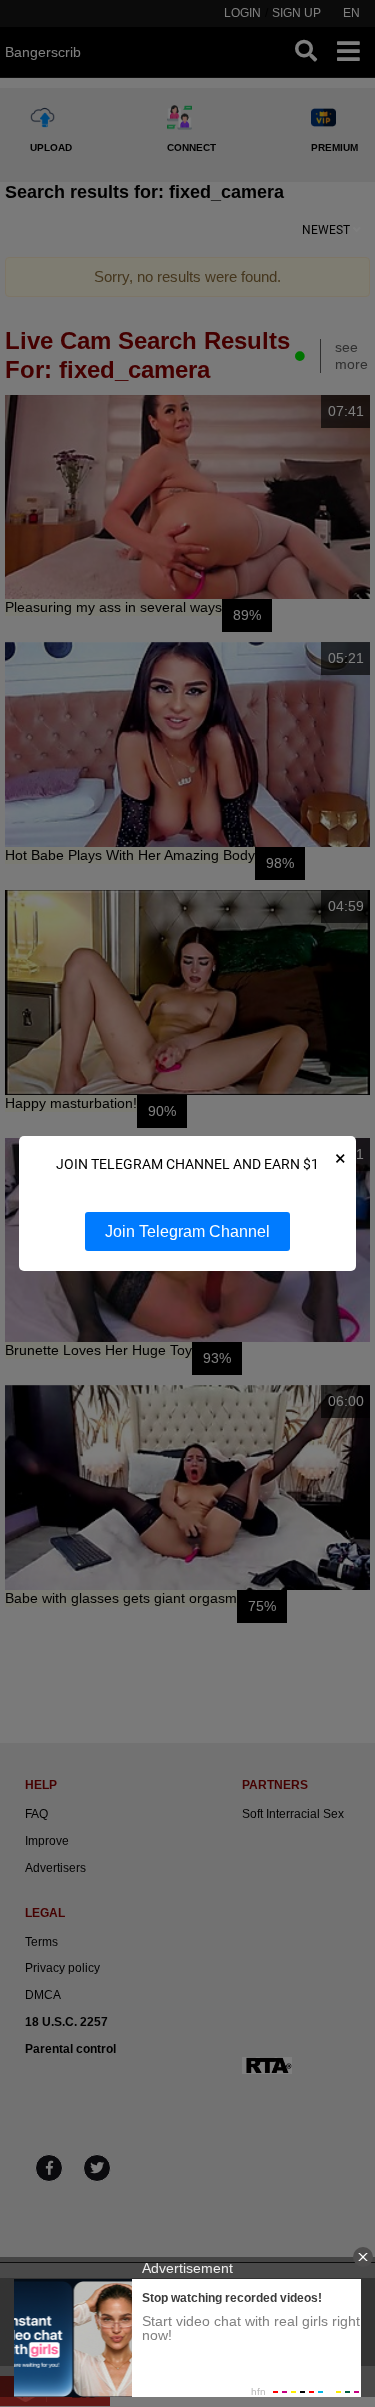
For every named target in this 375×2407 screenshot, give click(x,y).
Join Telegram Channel (187, 1231)
